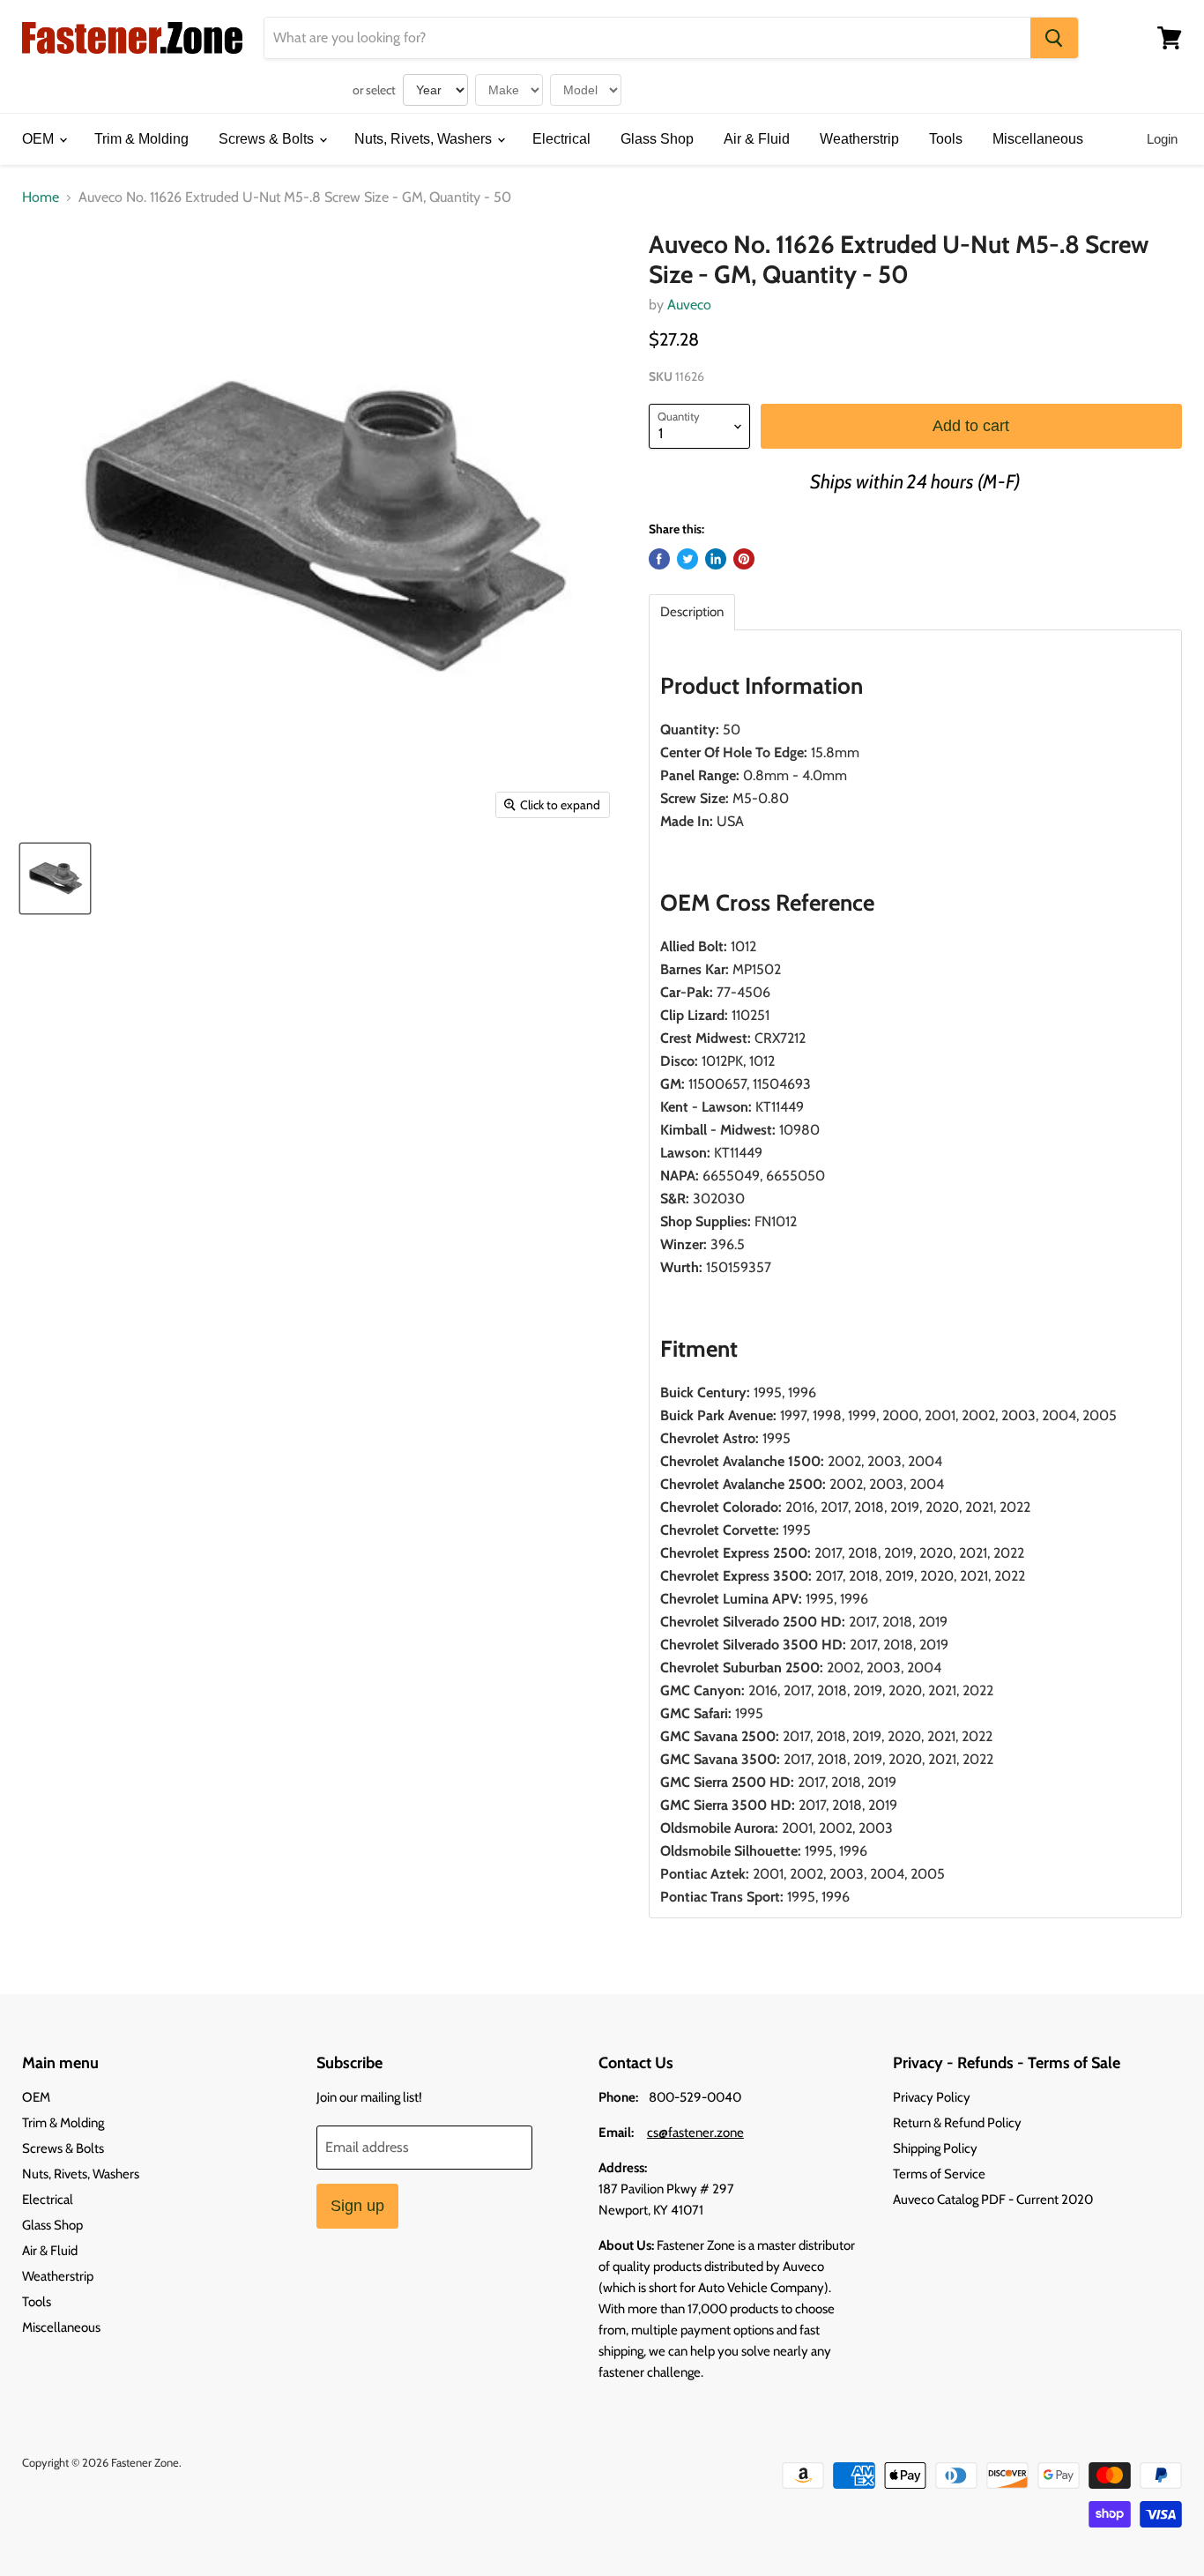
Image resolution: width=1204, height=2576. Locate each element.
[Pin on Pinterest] (744, 559)
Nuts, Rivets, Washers (425, 139)
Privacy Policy (932, 2097)
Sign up (357, 2206)
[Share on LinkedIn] (716, 559)
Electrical (561, 139)
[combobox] (647, 38)
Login (1162, 139)
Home (41, 197)
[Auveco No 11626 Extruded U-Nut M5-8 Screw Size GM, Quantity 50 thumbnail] (55, 879)
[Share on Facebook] (659, 559)
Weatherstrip (859, 139)
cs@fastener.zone (695, 2133)
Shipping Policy (935, 2148)
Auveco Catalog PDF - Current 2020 (993, 2200)
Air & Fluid (757, 139)
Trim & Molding (141, 139)
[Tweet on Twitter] (687, 559)
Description (692, 612)
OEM (40, 139)
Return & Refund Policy (957, 2123)
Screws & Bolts (268, 139)
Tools (946, 139)
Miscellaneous (1038, 139)
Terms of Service (939, 2174)
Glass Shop (657, 139)
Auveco (689, 305)
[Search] (1054, 38)
